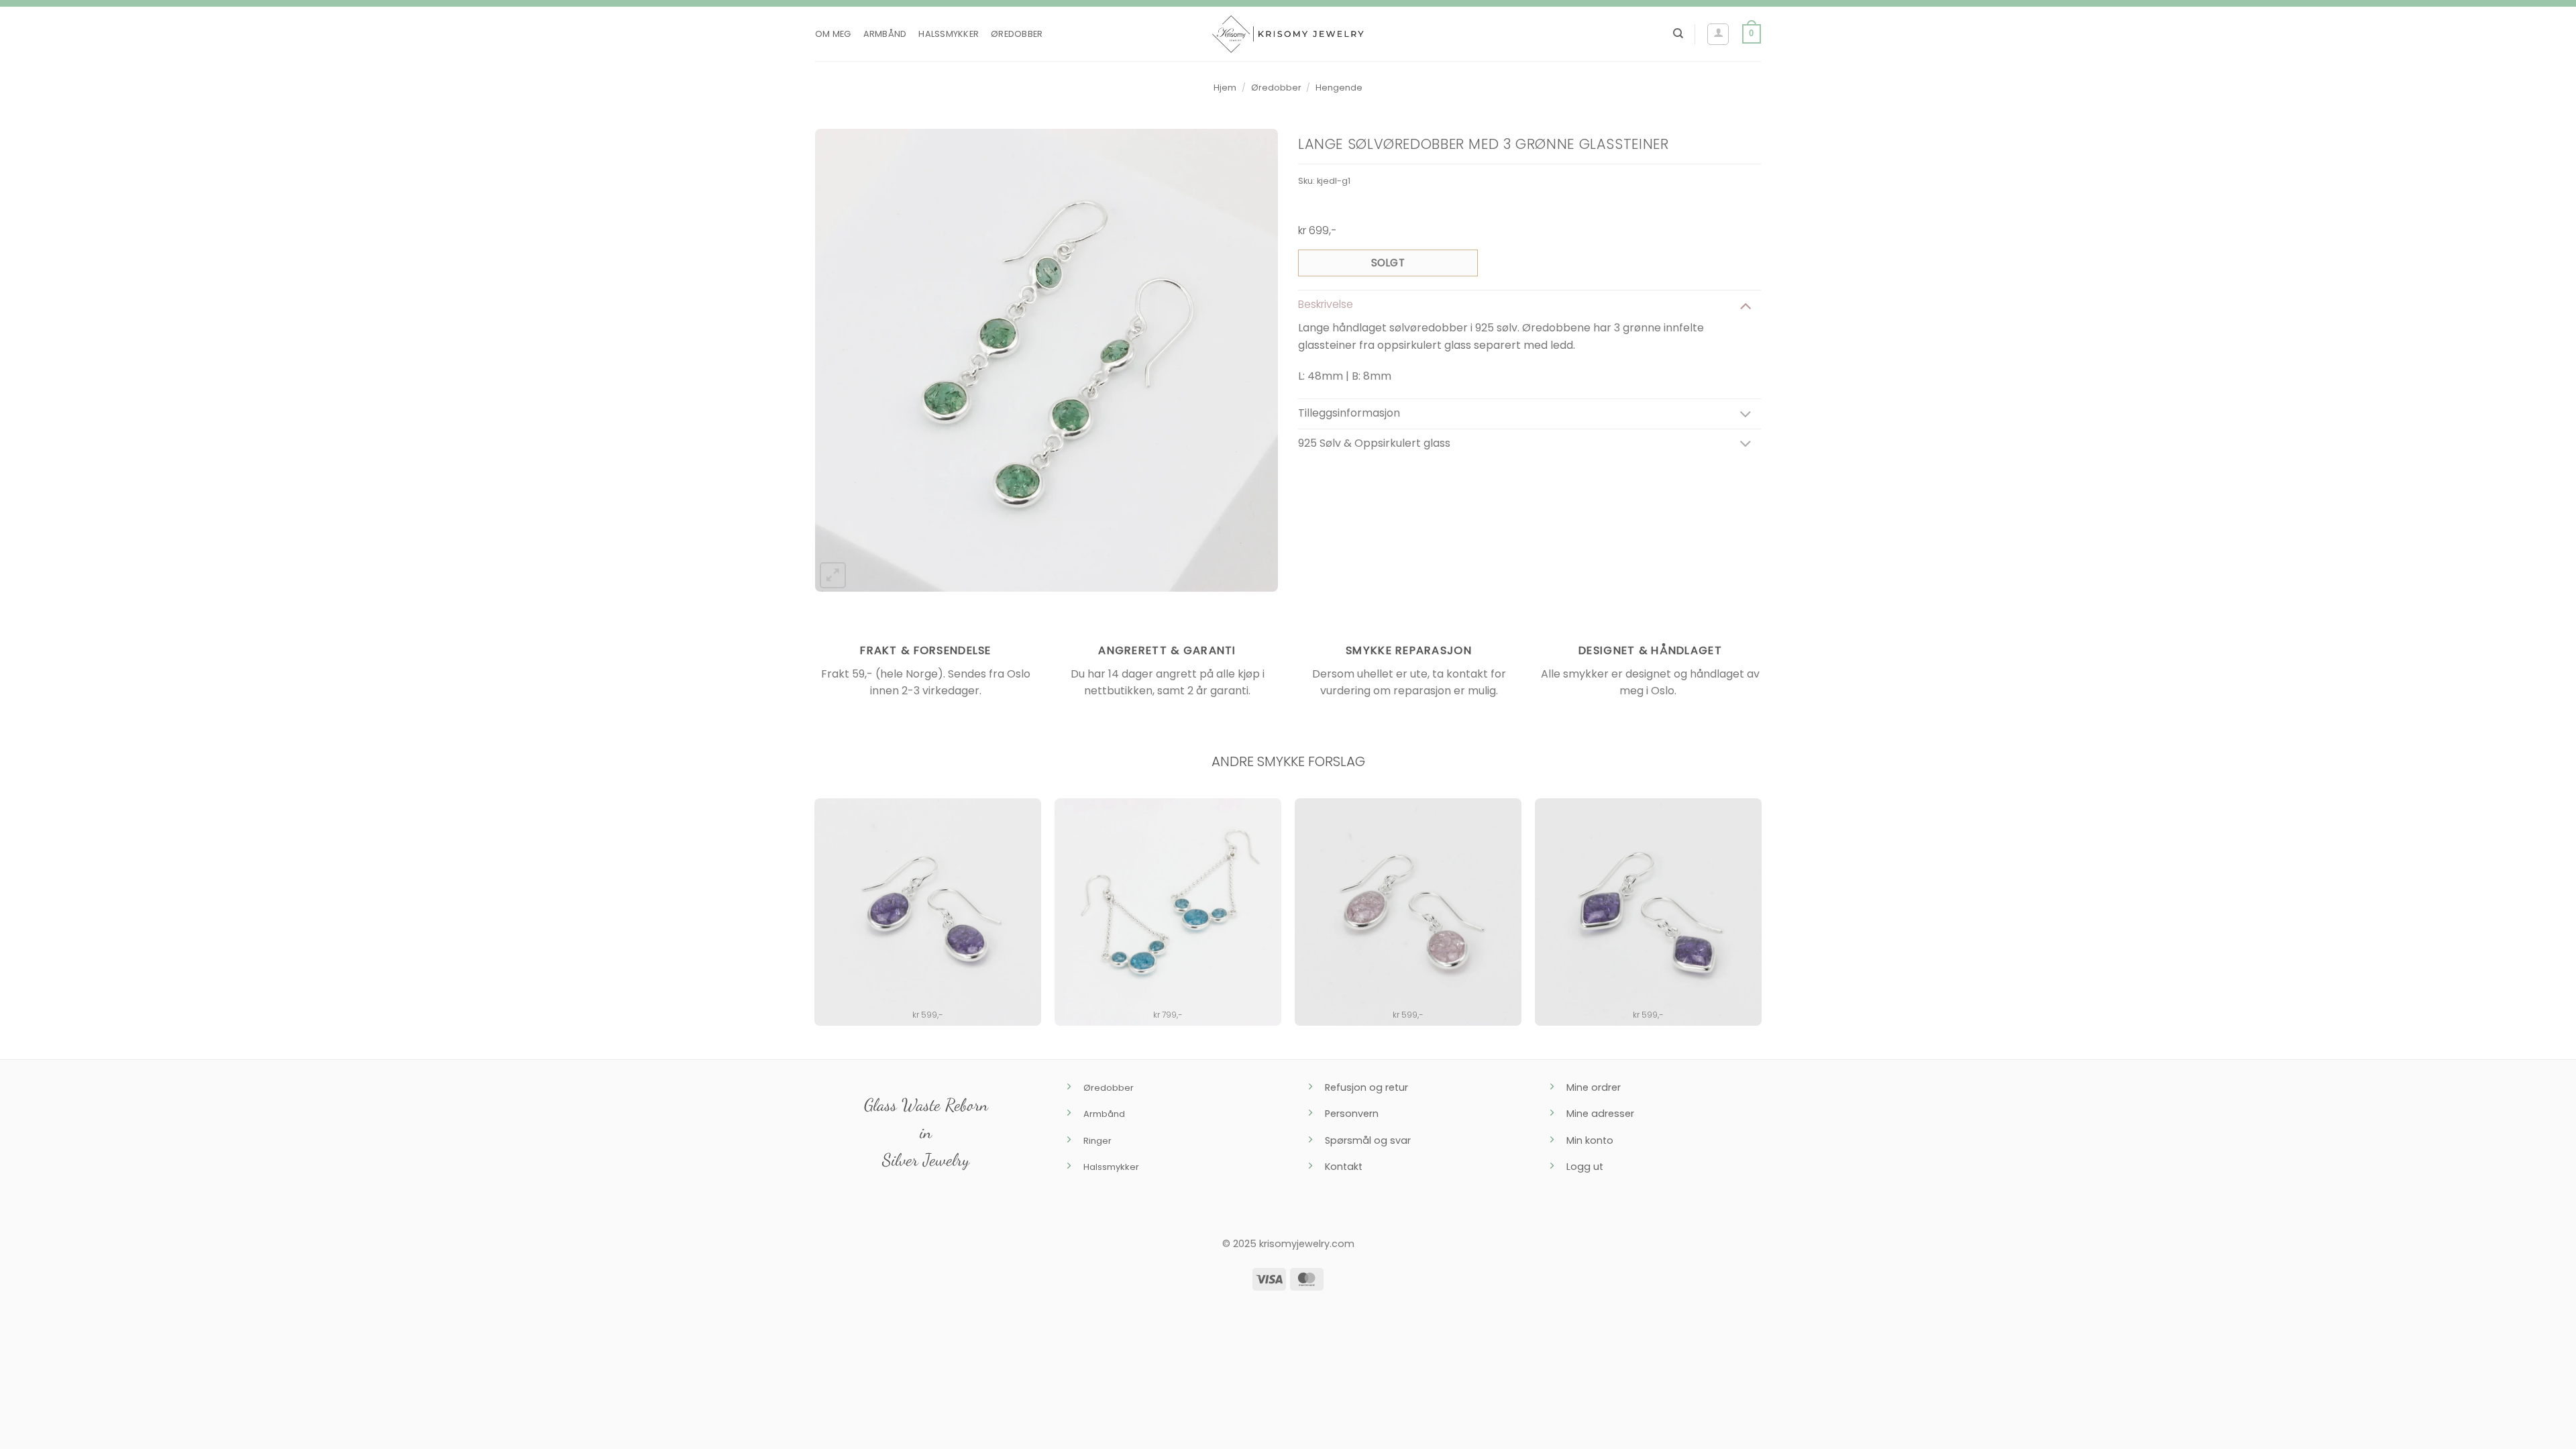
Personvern (1352, 1114)
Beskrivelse (1326, 304)
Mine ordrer (1594, 1087)
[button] (1718, 34)
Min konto (1590, 1140)
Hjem (1225, 88)
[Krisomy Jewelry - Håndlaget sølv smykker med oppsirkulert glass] (1288, 34)
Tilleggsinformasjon (1349, 413)
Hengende (1339, 88)
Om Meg (833, 34)
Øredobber (1017, 34)
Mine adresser (1600, 1114)
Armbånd (885, 34)
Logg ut (1585, 1167)
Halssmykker (949, 34)
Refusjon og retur (1366, 1087)
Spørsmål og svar (1368, 1140)
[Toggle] (1746, 305)
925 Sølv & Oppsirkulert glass (1374, 443)
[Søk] (1678, 34)
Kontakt (1344, 1167)
